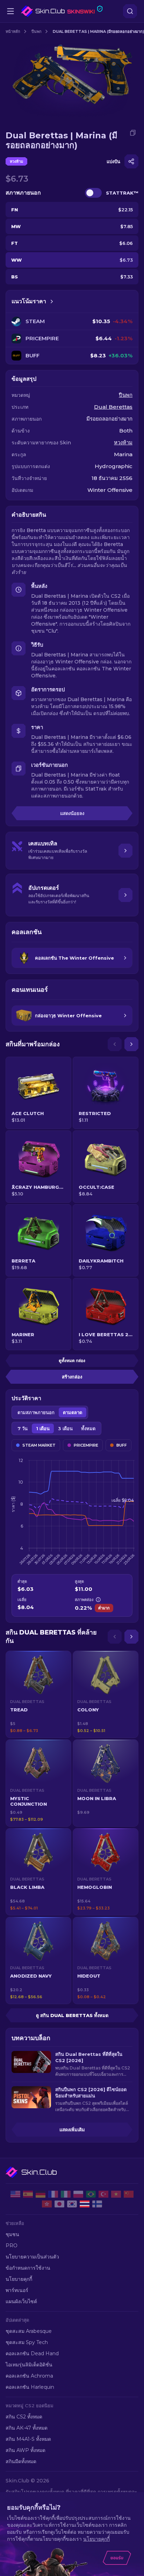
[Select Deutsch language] (41, 2194)
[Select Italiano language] (66, 2194)
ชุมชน (12, 2234)
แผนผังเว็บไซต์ (21, 2301)
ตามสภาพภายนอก (36, 1412)
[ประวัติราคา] (52, 301)
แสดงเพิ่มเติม (72, 2130)
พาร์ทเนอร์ (17, 2290)
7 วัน (23, 1428)
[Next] (131, 1044)
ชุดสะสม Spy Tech (27, 2342)
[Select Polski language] (78, 2194)
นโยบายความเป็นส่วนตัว (32, 2257)
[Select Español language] (28, 2194)
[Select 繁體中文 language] (47, 2204)
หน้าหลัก (13, 31)
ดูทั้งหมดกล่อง (72, 1360)
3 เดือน (65, 1428)
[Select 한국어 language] (72, 2204)
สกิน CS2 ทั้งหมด (24, 2417)
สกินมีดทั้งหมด (21, 2461)
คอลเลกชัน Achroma (29, 2376)
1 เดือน (43, 1428)
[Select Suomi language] (97, 2204)
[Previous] (115, 1044)
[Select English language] (15, 2194)
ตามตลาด (73, 1412)
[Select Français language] (53, 2194)
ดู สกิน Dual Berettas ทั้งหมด (72, 2015)
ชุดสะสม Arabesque (29, 2331)
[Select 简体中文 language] (129, 2194)
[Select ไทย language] (85, 2204)
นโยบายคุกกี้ (19, 2279)
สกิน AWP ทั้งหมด (26, 2450)
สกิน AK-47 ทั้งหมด (27, 2428)
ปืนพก (37, 31)
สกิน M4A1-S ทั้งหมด (28, 2439)
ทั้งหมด (88, 1428)
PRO (12, 2246)
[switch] (93, 193)
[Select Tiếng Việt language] (116, 2194)
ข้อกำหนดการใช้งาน (28, 2268)
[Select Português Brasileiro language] (91, 2194)
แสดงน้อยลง (72, 813)
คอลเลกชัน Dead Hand (32, 2353)
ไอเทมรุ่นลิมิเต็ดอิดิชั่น (29, 2365)
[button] (38, 1694)
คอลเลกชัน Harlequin (30, 2387)
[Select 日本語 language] (59, 2204)
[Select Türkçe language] (103, 2194)
